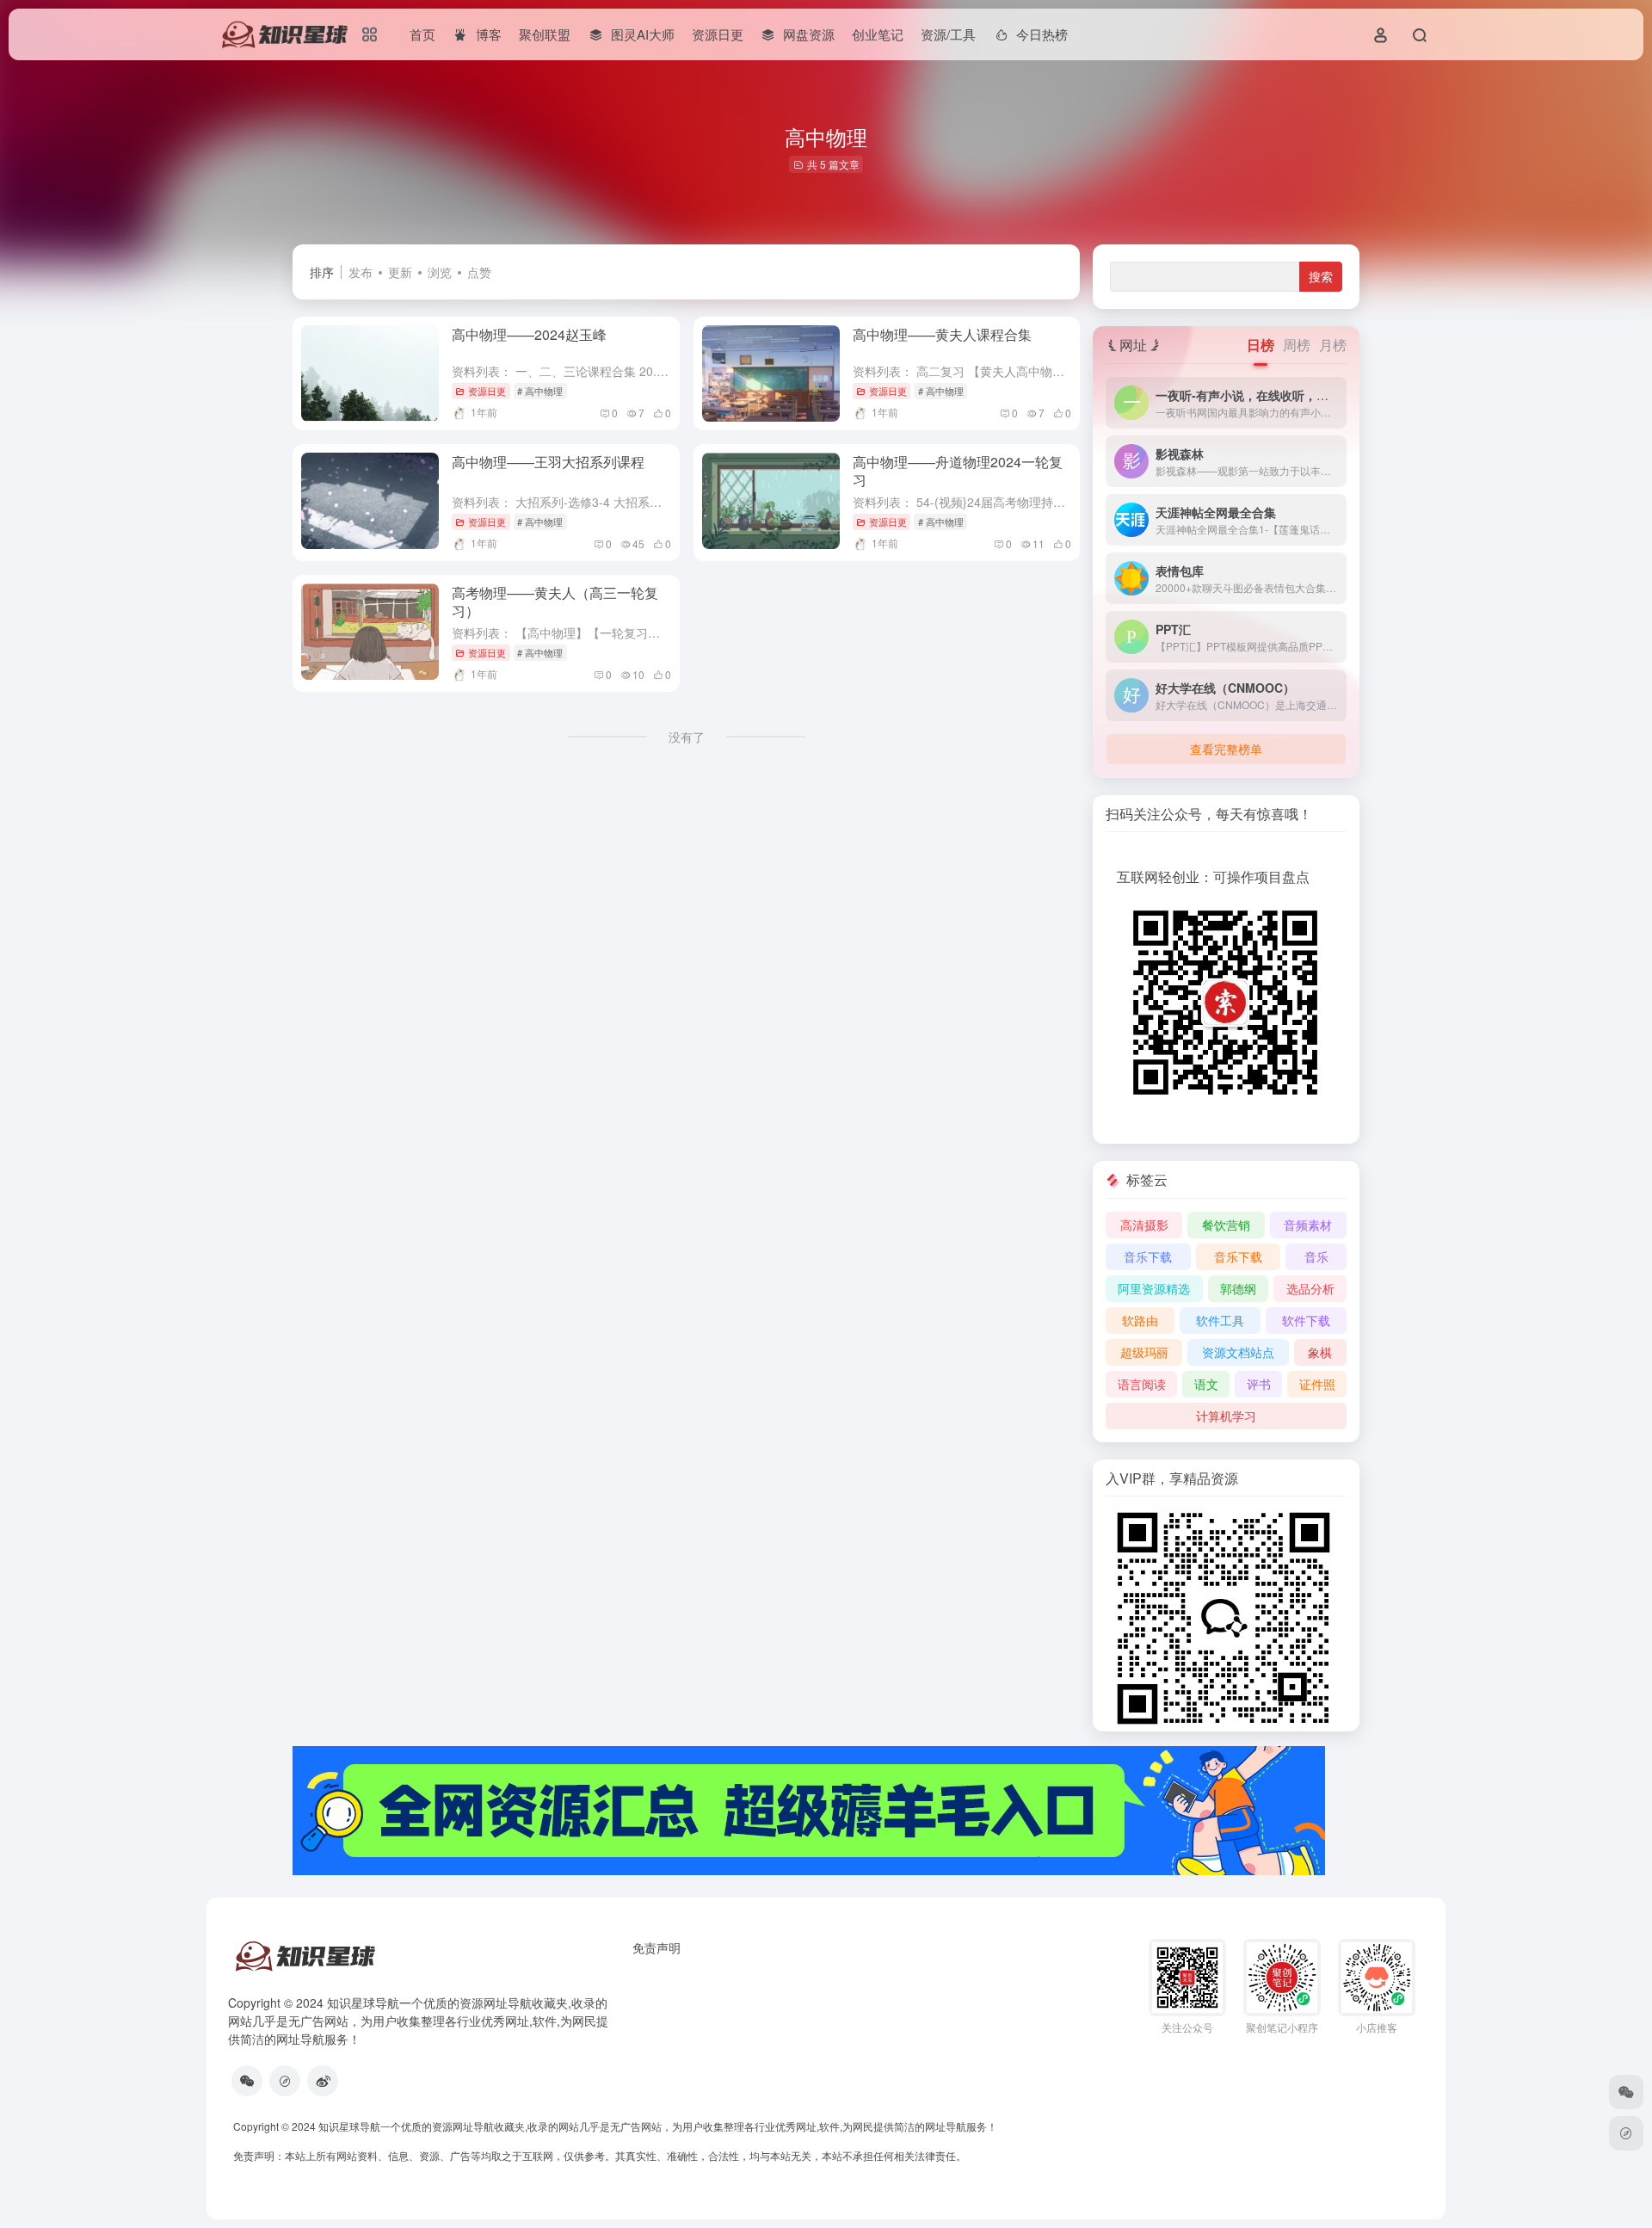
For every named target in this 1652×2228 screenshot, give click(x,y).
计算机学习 (1226, 1416)
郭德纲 (1238, 1288)
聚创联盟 (545, 34)
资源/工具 (948, 34)
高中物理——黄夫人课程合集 (942, 334)
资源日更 (718, 34)
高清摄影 (1144, 1225)
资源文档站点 (1238, 1352)
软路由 (1140, 1320)
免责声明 (656, 1947)
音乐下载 (1148, 1256)
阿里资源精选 (1154, 1288)
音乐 (1316, 1256)
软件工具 (1220, 1320)
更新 (400, 272)
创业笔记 (878, 34)
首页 (422, 34)
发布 (361, 272)
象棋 (1320, 1352)
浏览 (440, 272)
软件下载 (1306, 1320)
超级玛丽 (1144, 1352)
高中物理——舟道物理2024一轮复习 (958, 471)
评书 (1259, 1384)
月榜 (1333, 345)
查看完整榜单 (1226, 749)
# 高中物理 (540, 391)
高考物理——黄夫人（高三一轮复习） (555, 602)
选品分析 (1310, 1288)
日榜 (1261, 345)
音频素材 (1308, 1225)
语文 (1206, 1384)
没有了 (687, 737)
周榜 (1297, 345)
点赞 (479, 272)
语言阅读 (1142, 1384)
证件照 (1317, 1384)
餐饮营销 (1226, 1225)
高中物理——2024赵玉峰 (529, 334)
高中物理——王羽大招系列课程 (548, 462)
